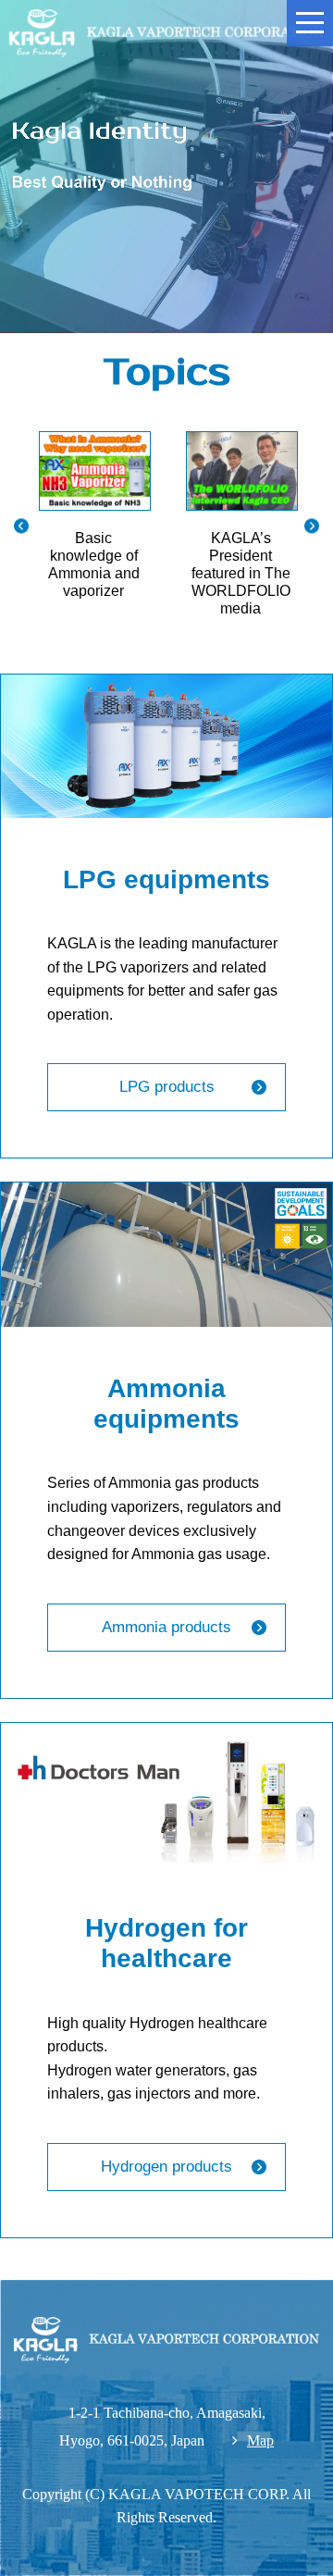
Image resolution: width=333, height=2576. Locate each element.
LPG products (167, 1087)
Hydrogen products (166, 2167)
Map (260, 2440)
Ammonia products (166, 1627)
